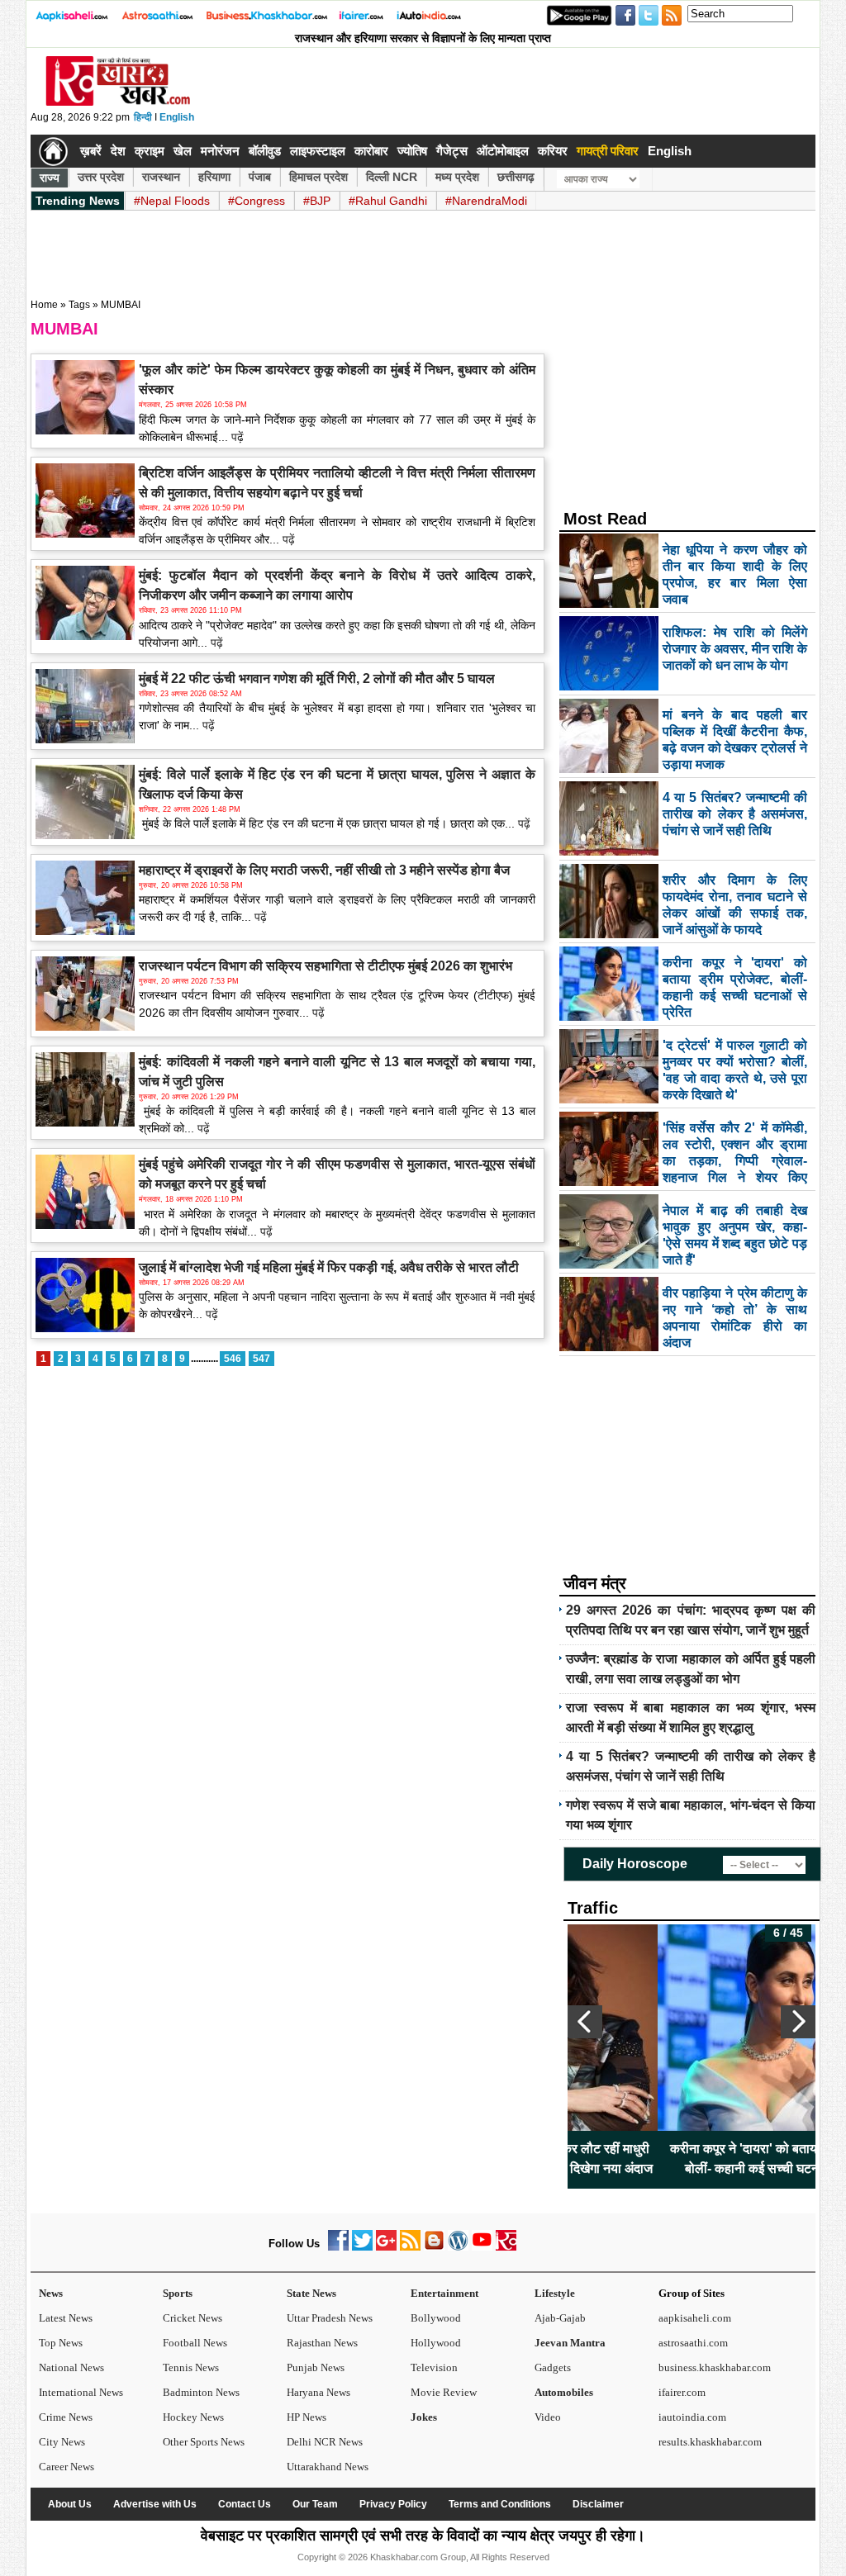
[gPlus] (386, 2247)
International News (81, 2392)
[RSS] (410, 2247)
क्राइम (150, 151)
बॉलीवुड (265, 151)
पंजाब (260, 177)
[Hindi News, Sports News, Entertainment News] (53, 151)
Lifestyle (555, 2293)
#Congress (257, 201)
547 (261, 1359)
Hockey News (193, 2417)
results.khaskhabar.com (710, 2442)
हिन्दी (143, 117)
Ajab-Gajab (560, 2318)
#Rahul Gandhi (388, 201)
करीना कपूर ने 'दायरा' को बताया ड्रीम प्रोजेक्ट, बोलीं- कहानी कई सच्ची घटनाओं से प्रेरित (692, 2159)
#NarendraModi (486, 201)
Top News (61, 2343)
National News (71, 2367)
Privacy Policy (393, 2504)
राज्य (50, 178)
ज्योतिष (412, 151)
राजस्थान (161, 177)
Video (548, 2417)
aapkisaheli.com (695, 2318)
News (51, 2293)
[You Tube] (482, 2247)
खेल (183, 151)
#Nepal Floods (172, 201)
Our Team (315, 2504)
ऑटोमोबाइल (503, 151)
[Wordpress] (458, 2247)
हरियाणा (214, 177)
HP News (307, 2417)
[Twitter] (362, 2247)
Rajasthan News (322, 2343)
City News (62, 2442)
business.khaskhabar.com (715, 2367)
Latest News (66, 2318)
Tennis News (191, 2367)
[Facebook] (338, 2247)
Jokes (424, 2417)
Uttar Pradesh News (330, 2318)
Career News (67, 2467)
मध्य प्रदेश (457, 177)
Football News (195, 2343)
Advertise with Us (155, 2504)
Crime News (66, 2417)
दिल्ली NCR (392, 177)
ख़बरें (91, 151)
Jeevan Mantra (570, 2343)
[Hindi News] (117, 102)
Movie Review (444, 2392)
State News (311, 2293)
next (798, 2022)
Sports (178, 2293)
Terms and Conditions (500, 2504)
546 (233, 1359)
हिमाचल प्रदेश (318, 177)
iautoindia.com (692, 2417)
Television (434, 2367)
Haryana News (318, 2392)
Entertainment (444, 2293)
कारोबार (371, 151)
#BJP (317, 201)
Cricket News (192, 2318)
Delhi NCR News (325, 2442)
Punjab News (316, 2367)
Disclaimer (598, 2504)
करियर (553, 151)
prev (585, 2022)
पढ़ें (236, 437)
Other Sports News (204, 2442)
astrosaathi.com (693, 2343)
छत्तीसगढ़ (516, 177)
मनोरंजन (220, 151)
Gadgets (553, 2367)
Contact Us (245, 2504)
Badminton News (201, 2392)
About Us (70, 2504)
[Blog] (434, 2247)
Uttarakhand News (328, 2467)
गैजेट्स (452, 151)
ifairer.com (682, 2392)
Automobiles (564, 2392)
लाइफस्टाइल (318, 151)
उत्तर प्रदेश (101, 177)
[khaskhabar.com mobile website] (506, 2247)
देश (118, 151)
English (177, 117)
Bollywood (436, 2318)
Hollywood (436, 2343)
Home (44, 305)
